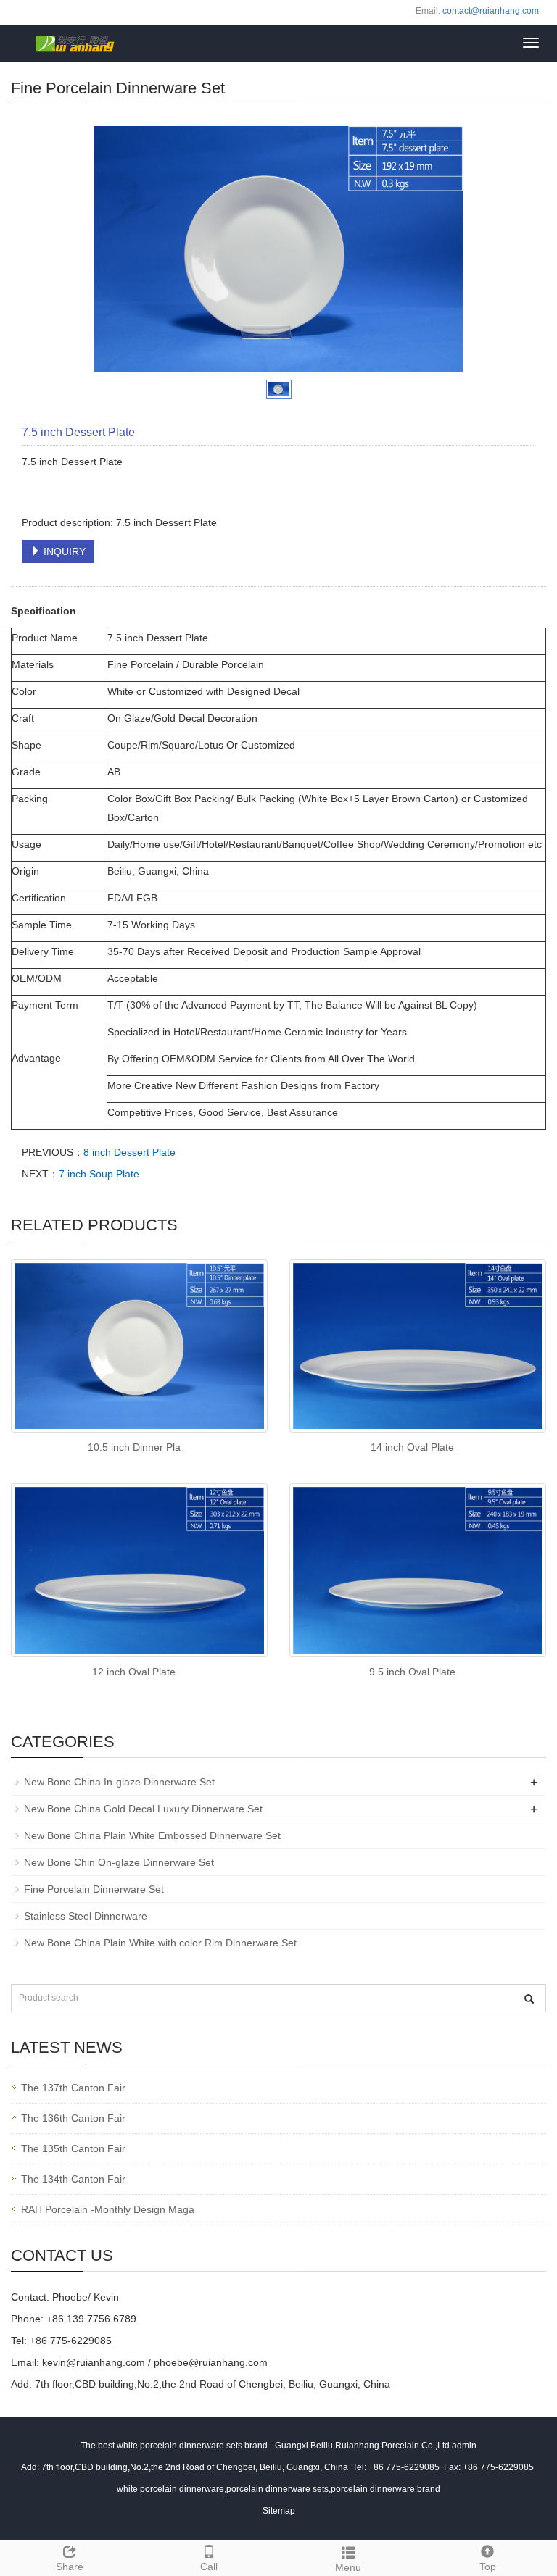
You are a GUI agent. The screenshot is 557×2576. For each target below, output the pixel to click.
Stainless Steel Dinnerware (86, 1916)
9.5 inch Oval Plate (412, 1672)
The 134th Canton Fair (73, 2179)
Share (70, 2567)
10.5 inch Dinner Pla (134, 1447)
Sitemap (279, 2511)
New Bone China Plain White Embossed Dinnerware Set (152, 1835)
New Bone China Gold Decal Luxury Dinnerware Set (143, 1809)
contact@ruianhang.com (491, 11)
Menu (348, 2567)
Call (209, 2567)
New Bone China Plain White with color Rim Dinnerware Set (160, 1943)
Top (488, 2567)
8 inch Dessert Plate (129, 1152)
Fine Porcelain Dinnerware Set (94, 1889)
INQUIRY (63, 551)
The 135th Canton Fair (73, 2148)
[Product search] (529, 1999)
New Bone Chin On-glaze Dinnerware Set (119, 1862)
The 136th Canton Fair (73, 2118)
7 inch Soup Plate (99, 1174)
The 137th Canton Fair (73, 2088)
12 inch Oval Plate (134, 1672)
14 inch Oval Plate (412, 1447)
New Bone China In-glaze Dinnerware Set (119, 1782)
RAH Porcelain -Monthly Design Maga (108, 2209)
